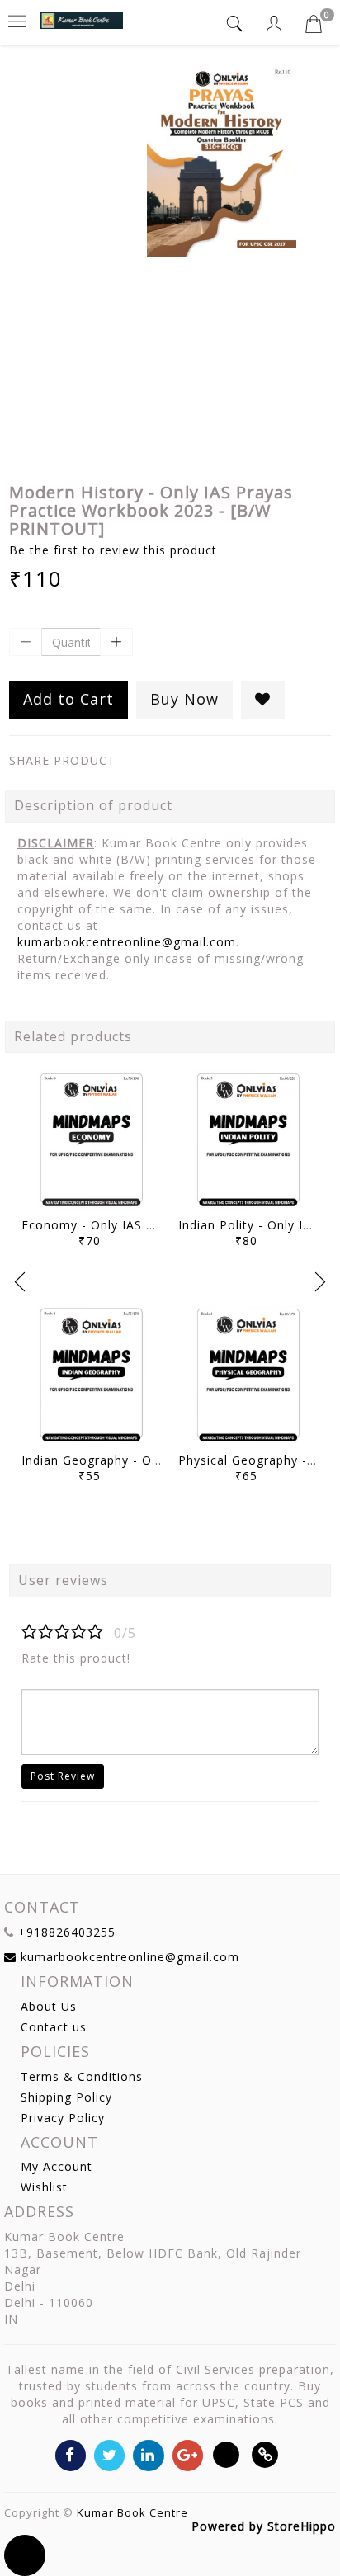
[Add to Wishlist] (263, 700)
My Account (57, 2166)
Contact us (54, 2027)
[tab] (237, 24)
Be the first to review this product (113, 550)
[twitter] (109, 2454)
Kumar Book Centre (132, 2512)
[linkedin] (148, 2454)
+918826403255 (67, 1932)
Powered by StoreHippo (264, 2526)
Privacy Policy (63, 2118)
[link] (265, 2454)
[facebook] (71, 2454)
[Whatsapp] (227, 2454)
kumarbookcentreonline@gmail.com (127, 942)
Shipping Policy (66, 2097)
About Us (49, 2006)
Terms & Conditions (82, 2076)
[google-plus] (188, 2454)
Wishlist (44, 2187)
